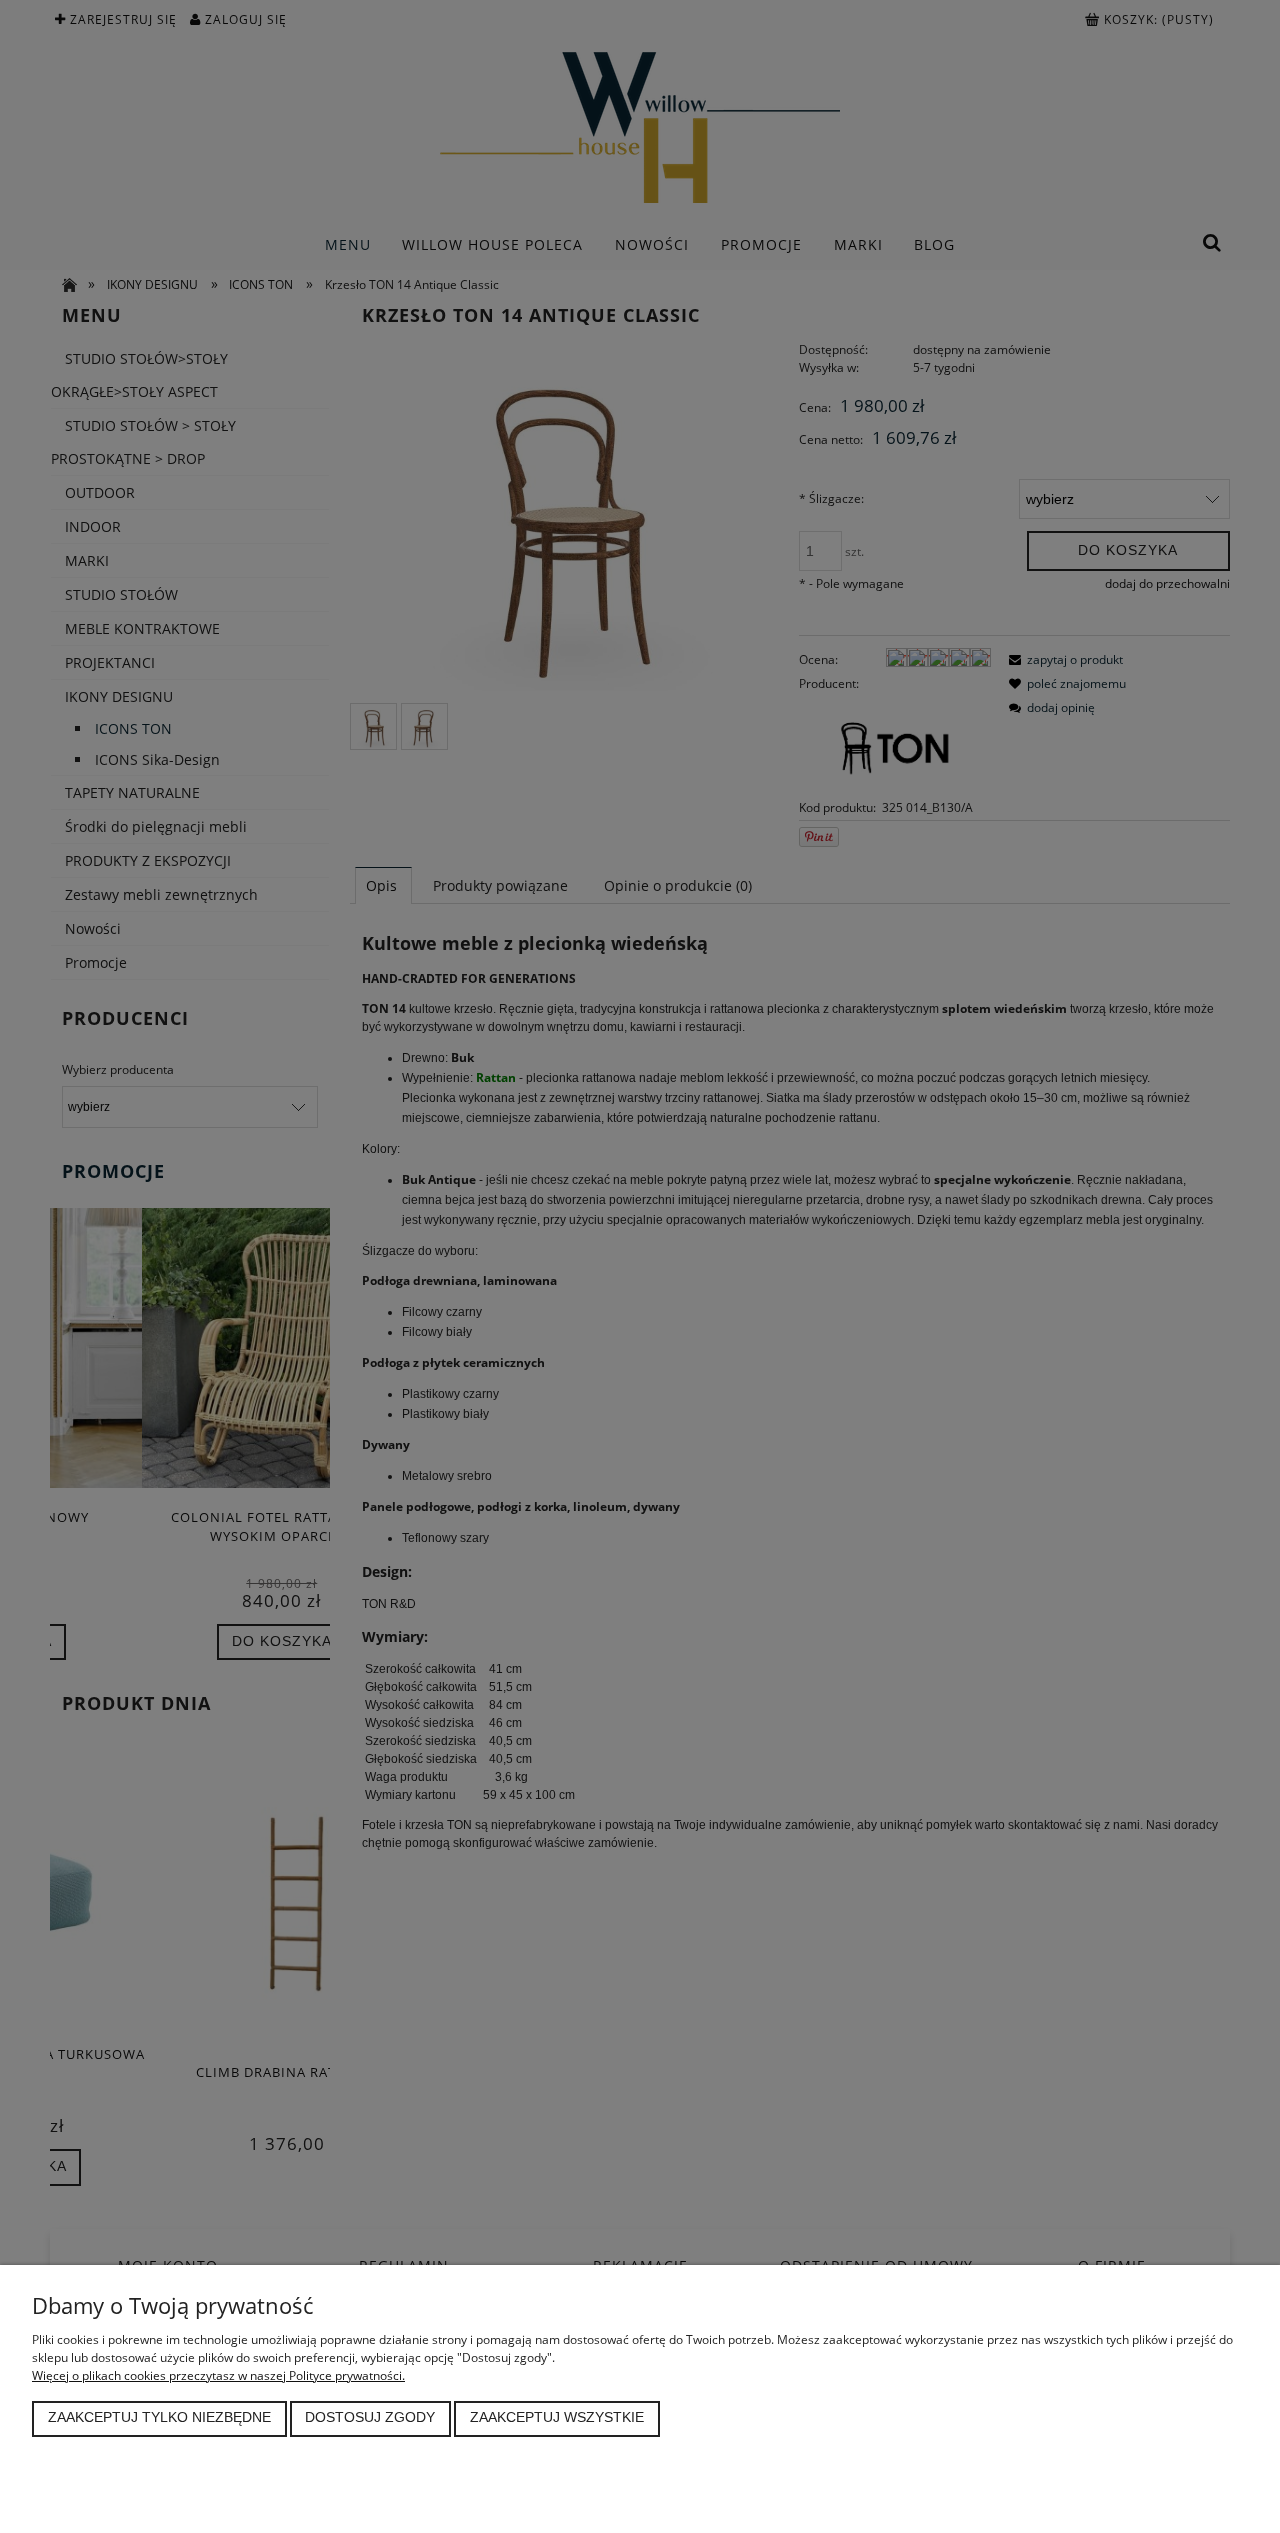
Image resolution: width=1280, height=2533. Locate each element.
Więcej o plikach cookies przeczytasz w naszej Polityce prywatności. (218, 2375)
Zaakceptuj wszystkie (557, 2417)
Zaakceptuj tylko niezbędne (159, 2417)
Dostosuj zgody (370, 2417)
